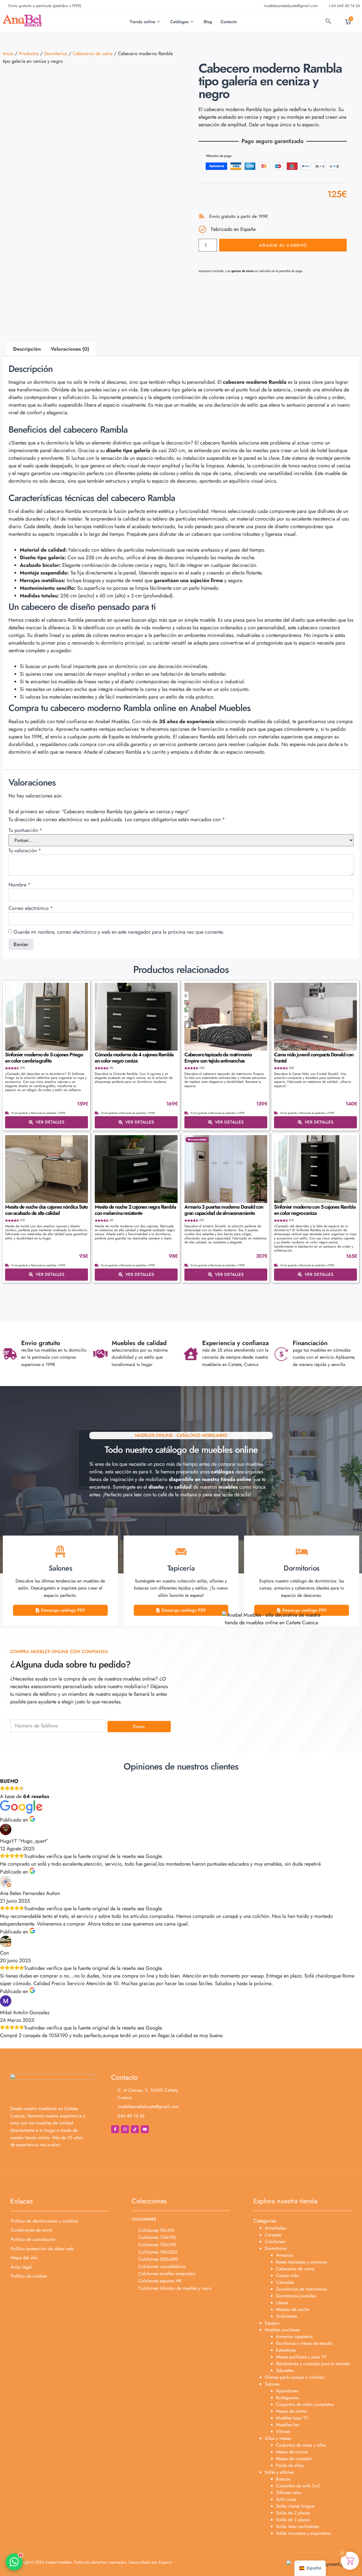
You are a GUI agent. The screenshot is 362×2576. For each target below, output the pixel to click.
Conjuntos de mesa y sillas (301, 2445)
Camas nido (287, 2275)
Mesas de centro (292, 2411)
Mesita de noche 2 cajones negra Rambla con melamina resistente (135, 1210)
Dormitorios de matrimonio (301, 2289)
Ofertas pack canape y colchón (295, 2377)
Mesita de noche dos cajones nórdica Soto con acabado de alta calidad (46, 1210)
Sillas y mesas (278, 2438)
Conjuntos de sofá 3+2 (298, 2486)
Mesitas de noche (293, 2309)
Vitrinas (283, 2431)
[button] (14, 2562)
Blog (208, 22)
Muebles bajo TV (292, 2418)
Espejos (272, 2323)
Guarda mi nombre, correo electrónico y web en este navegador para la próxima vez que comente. (119, 932)
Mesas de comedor (294, 2459)
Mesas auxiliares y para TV (301, 2357)
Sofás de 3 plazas (293, 2520)
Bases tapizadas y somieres (301, 2262)
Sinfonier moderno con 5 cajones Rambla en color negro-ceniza (315, 1210)
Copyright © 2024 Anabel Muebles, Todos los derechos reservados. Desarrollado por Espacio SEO (93, 2564)
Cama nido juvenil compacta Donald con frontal (314, 1058)
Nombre (20, 885)
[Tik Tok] (135, 2129)
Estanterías (286, 2350)
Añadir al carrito (283, 245)
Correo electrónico (31, 908)
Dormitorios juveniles (296, 2296)
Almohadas (275, 2228)
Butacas (283, 2479)
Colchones (275, 2242)
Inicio (8, 53)
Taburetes (285, 2370)
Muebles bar (288, 2425)
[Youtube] (145, 2129)
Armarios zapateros (294, 2337)
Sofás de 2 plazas (293, 2513)
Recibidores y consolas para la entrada (313, 2364)
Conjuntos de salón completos (305, 2404)
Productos (29, 53)
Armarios (285, 2255)
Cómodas (285, 2282)
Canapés (273, 2235)
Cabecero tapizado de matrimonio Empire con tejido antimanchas (218, 1058)
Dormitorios (56, 53)
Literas (282, 2303)
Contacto (229, 22)
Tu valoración (25, 851)
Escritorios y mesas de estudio (304, 2343)
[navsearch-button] (328, 22)
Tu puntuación (25, 830)
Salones (272, 2384)
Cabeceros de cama (93, 53)
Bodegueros (287, 2398)
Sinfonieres (286, 2316)
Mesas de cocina (292, 2452)
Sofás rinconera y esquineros (303, 2533)
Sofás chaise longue (295, 2506)
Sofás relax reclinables (297, 2526)
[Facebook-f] (115, 2129)
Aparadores (287, 2391)
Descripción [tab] (27, 349)
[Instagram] (125, 2129)
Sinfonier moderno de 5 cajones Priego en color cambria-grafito (44, 1058)
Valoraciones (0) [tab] (70, 349)
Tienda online (143, 22)
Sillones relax (289, 2492)
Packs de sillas (290, 2465)
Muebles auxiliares (282, 2330)
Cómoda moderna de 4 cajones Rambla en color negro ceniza (134, 1058)
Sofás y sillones (279, 2472)
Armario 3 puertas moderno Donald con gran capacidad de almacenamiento (224, 1210)
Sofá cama (286, 2499)
